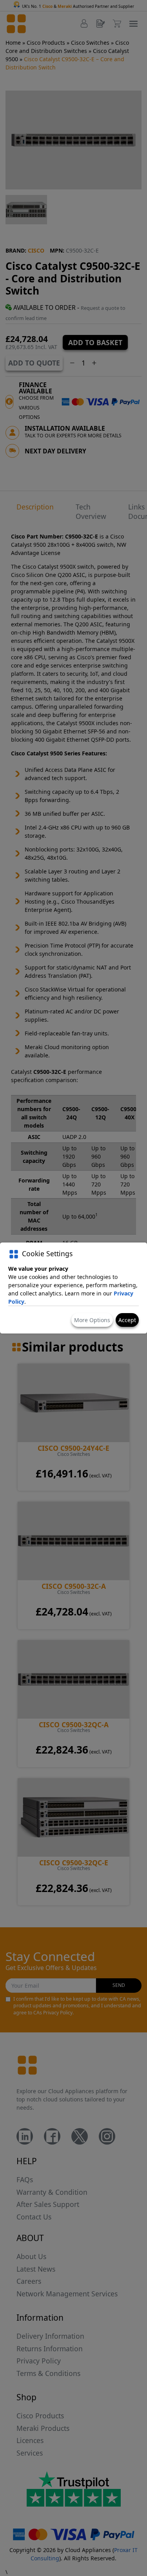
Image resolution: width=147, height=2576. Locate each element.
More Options (92, 1320)
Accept (127, 1320)
